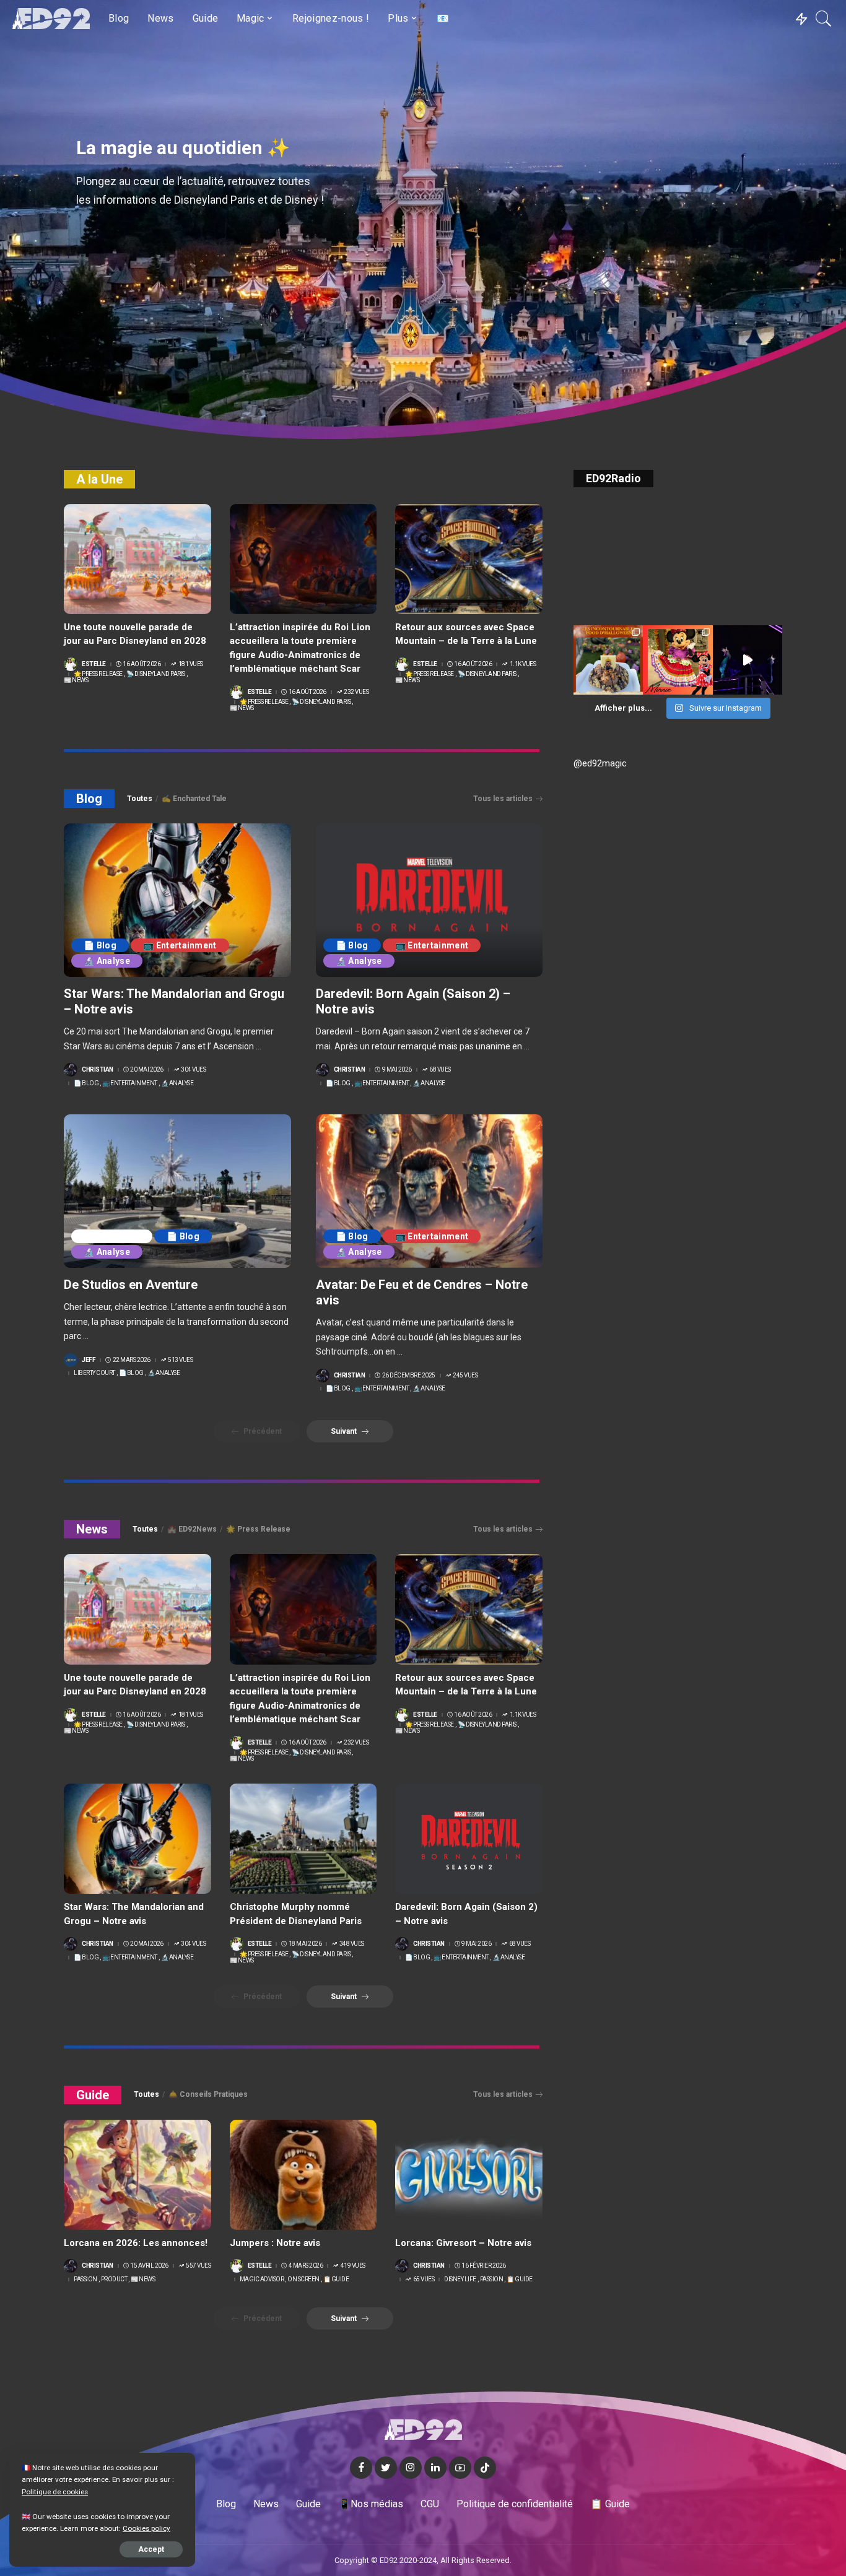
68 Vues (440, 1070)
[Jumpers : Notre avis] (303, 2175)
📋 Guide (336, 2279)
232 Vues (356, 692)
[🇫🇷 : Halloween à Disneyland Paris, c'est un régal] (608, 660)
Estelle (94, 664)
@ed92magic (600, 763)
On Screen (303, 2279)
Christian (98, 1070)
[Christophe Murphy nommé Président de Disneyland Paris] (303, 1839)
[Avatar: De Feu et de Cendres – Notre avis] (430, 1191)
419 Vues (353, 2266)
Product (114, 2279)
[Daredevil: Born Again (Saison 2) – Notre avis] (430, 900)
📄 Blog (100, 945)
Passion (85, 2279)
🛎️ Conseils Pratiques (208, 2094)
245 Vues (465, 1376)
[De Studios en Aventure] (177, 1191)
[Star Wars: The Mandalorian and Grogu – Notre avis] (177, 900)
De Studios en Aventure (131, 1285)
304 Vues (193, 1070)
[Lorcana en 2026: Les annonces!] (137, 2175)
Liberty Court (112, 1236)
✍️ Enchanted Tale (194, 799)
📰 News (76, 680)
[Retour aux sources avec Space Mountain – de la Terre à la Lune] (469, 559)
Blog (89, 799)
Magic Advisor (262, 2279)
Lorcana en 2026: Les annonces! (136, 2243)
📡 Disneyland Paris (156, 674)
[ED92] (51, 19)
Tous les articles (503, 799)
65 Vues (424, 2279)
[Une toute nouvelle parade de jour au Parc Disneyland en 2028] (137, 559)
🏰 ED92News (192, 1529)
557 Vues (198, 2266)
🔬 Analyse (107, 961)
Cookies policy (146, 2528)
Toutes (140, 799)
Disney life (460, 2279)
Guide (93, 2095)
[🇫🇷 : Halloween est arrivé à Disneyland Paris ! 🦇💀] (678, 660)
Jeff (89, 1360)
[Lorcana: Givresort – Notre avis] (469, 2175)
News (92, 1529)
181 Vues (191, 664)
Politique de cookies (55, 2492)
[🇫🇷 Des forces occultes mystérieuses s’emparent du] (748, 660)
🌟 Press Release (98, 674)
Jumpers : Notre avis (275, 2243)
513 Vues (180, 1360)
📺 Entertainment (180, 945)
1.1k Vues (523, 664)
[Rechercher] (824, 19)
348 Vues (352, 1944)
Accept (151, 2549)
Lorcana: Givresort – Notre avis (463, 2243)
